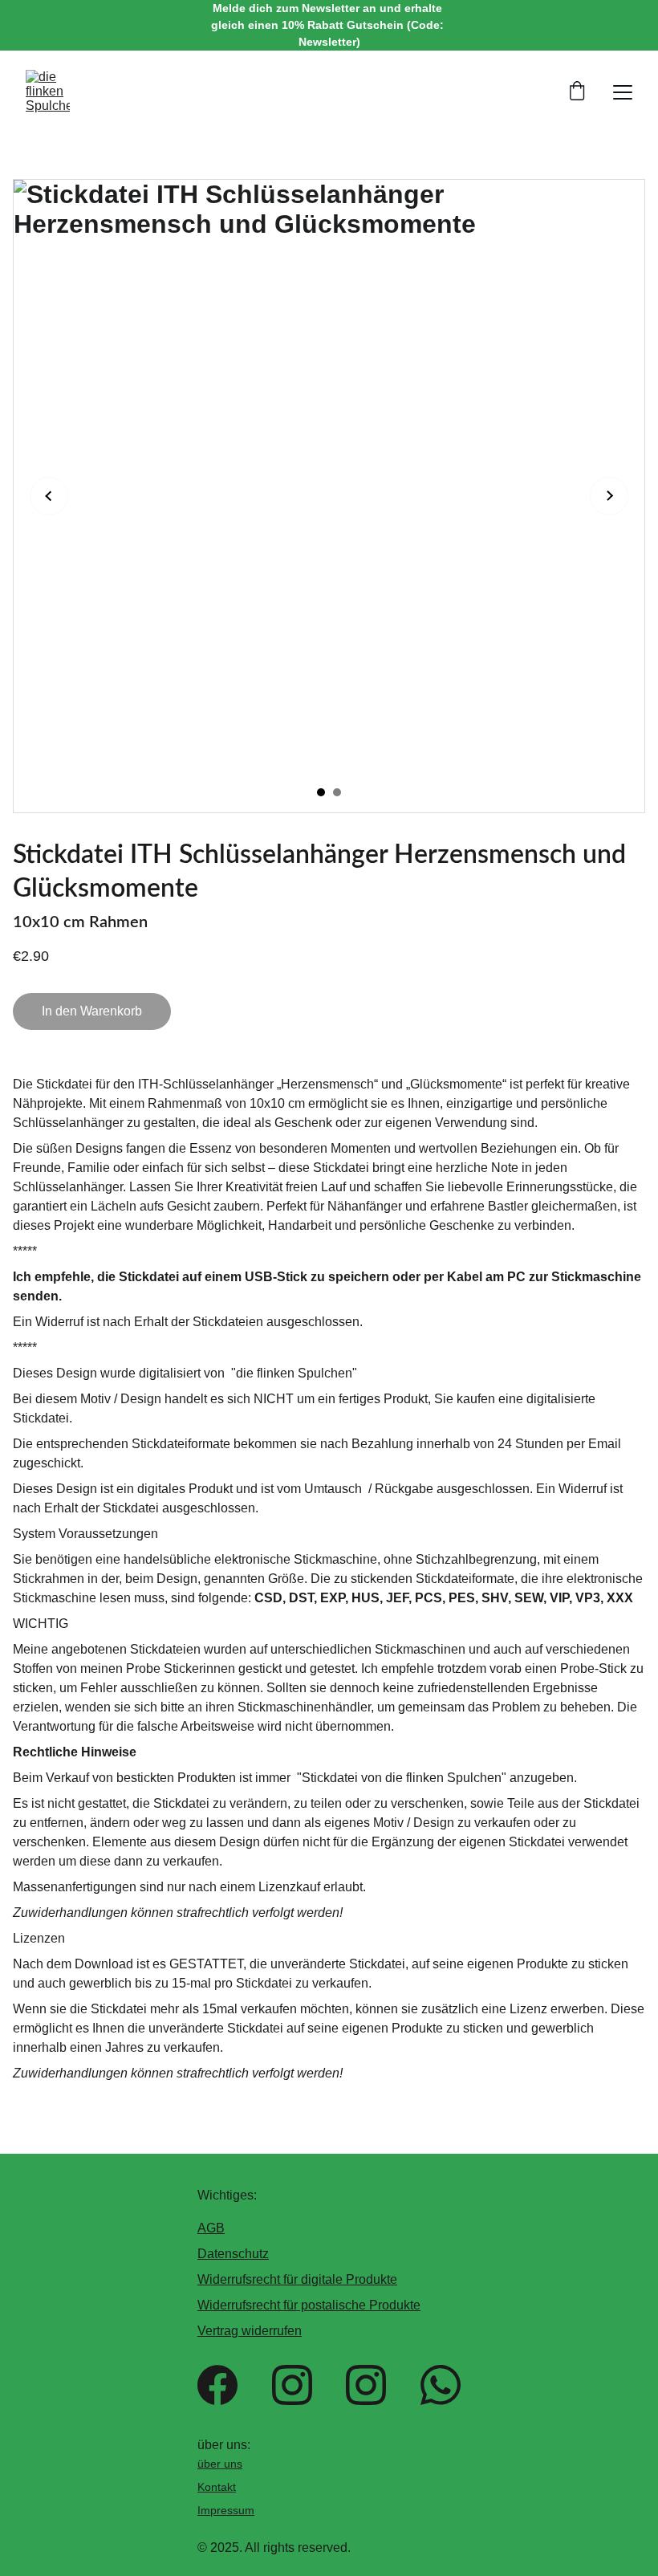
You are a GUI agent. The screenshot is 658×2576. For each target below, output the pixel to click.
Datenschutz (233, 2254)
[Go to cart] (577, 92)
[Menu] (623, 92)
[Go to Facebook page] (217, 2385)
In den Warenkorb (92, 1011)
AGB (211, 2228)
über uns (220, 2464)
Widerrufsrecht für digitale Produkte (297, 2279)
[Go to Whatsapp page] (441, 2385)
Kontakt (217, 2487)
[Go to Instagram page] (292, 2385)
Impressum (226, 2510)
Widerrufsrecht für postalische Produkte (309, 2305)
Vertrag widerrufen (250, 2331)
